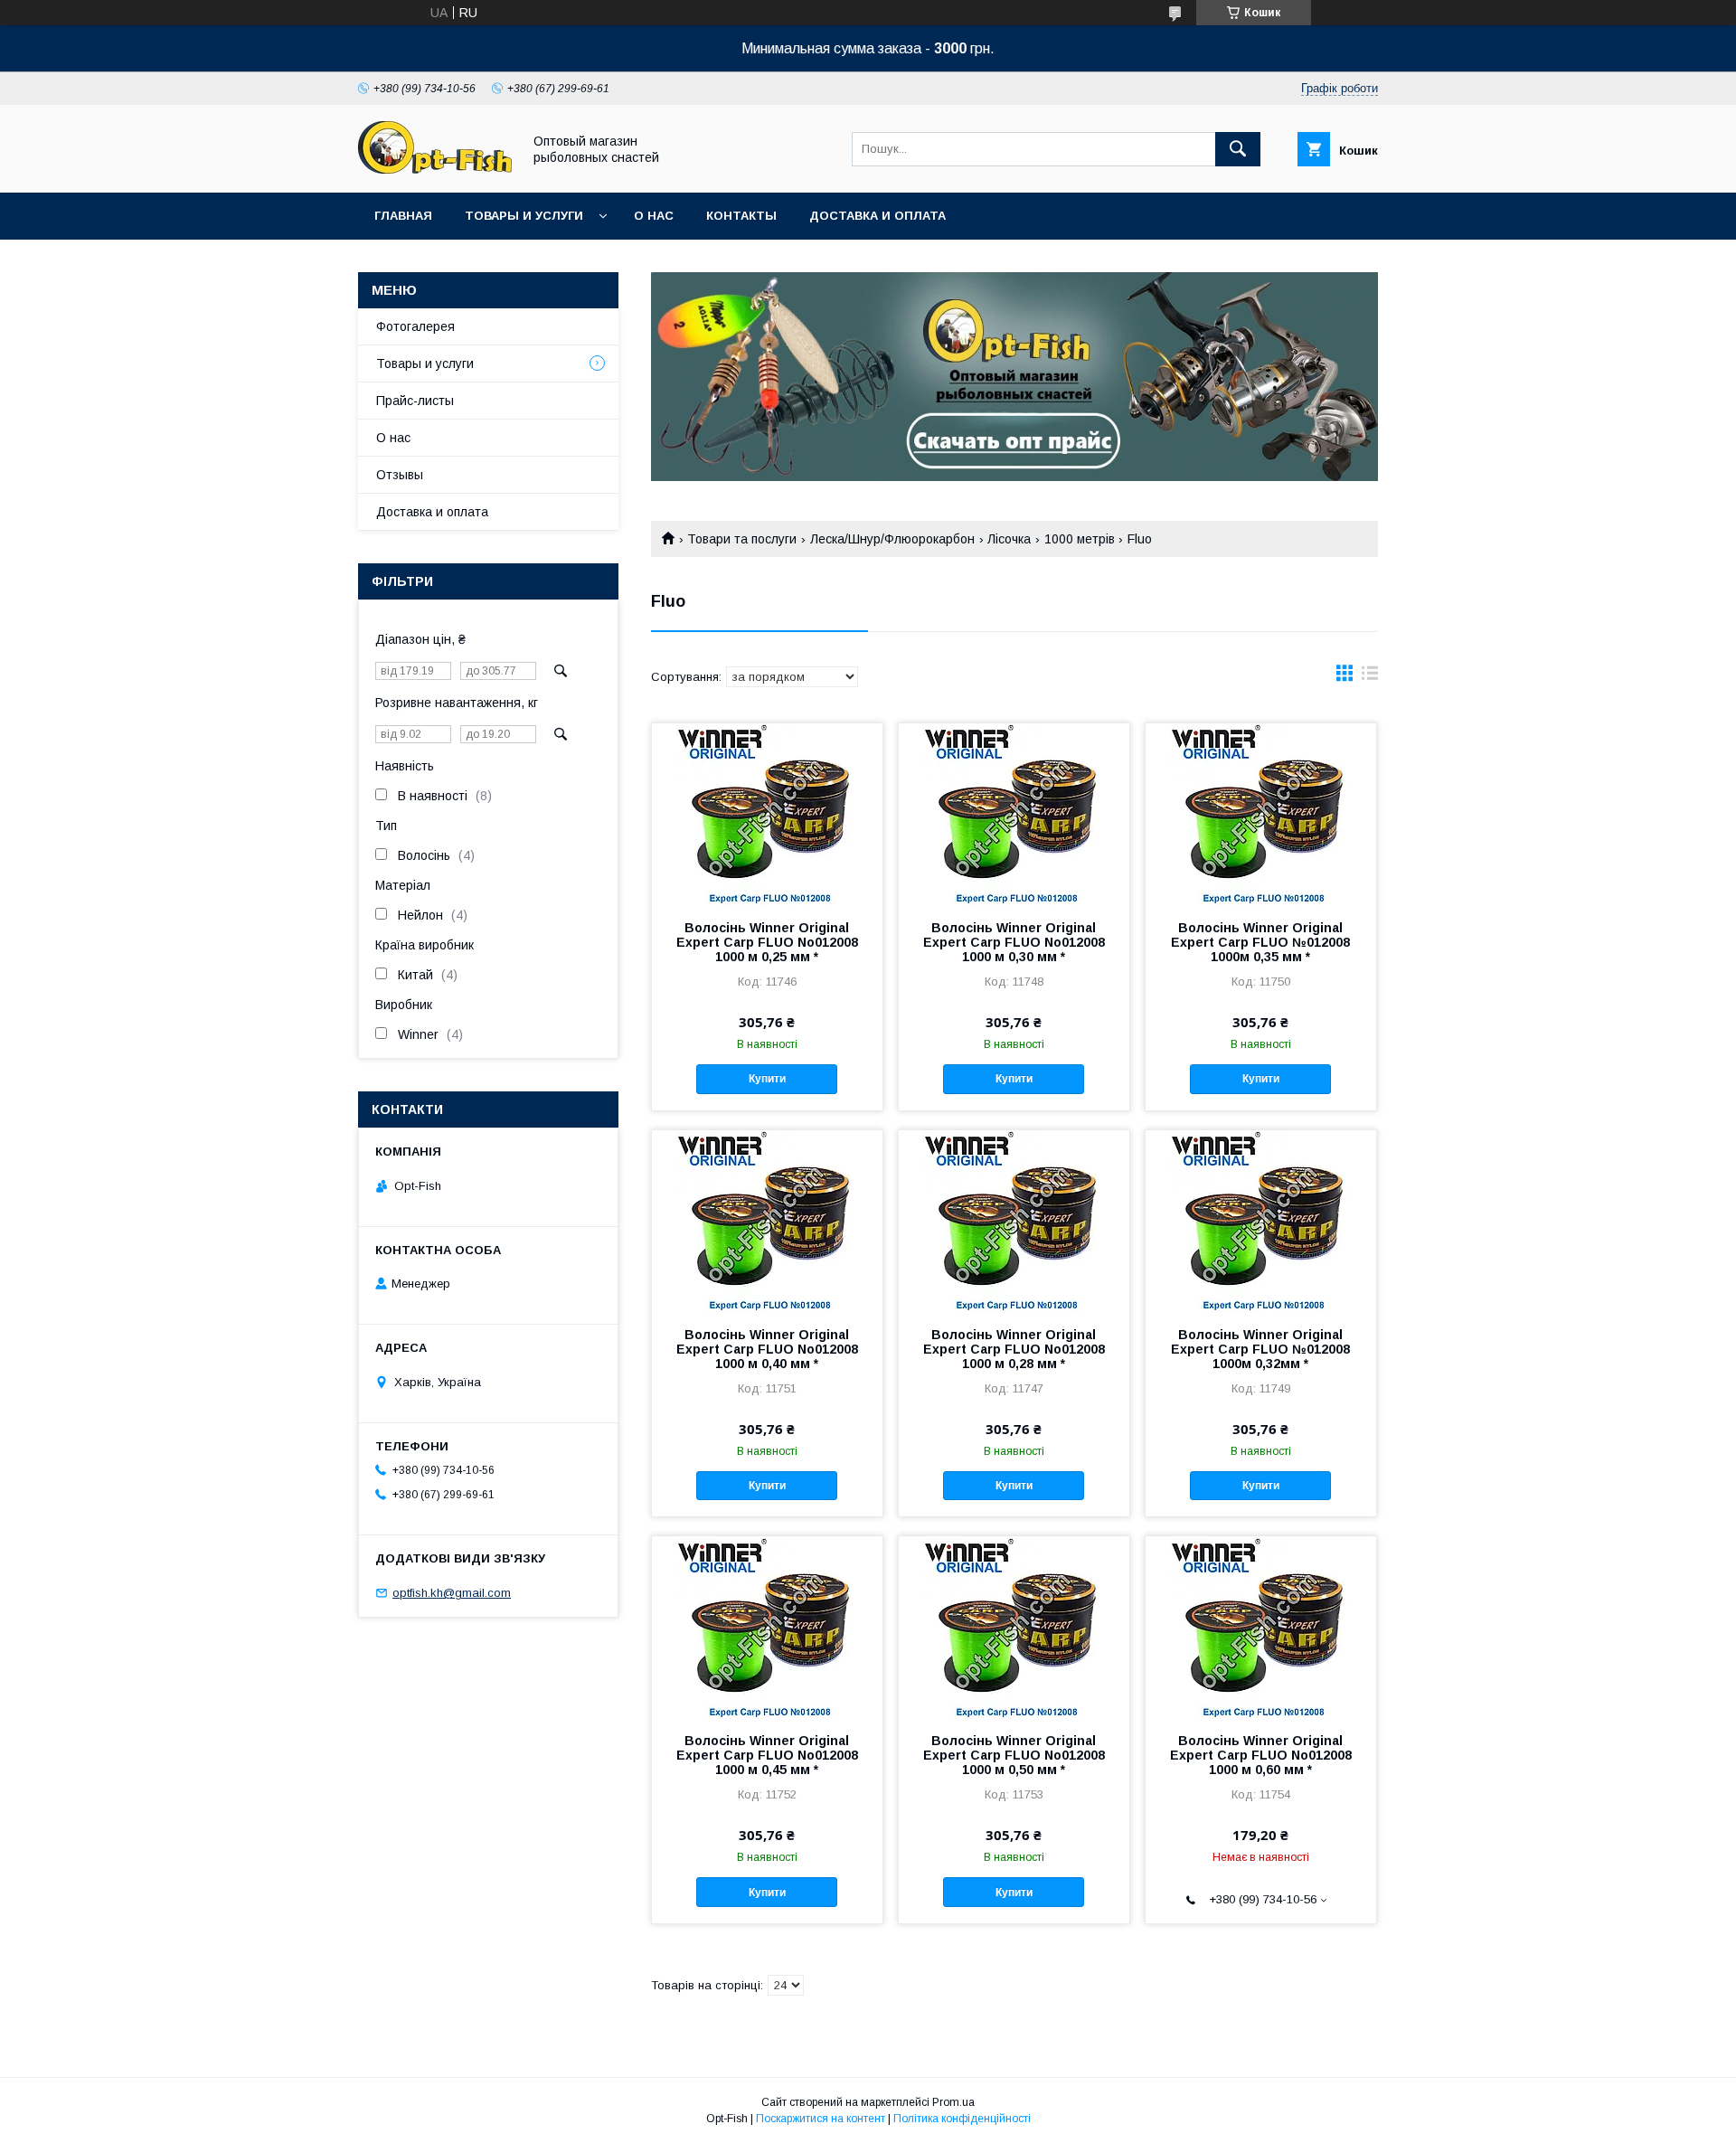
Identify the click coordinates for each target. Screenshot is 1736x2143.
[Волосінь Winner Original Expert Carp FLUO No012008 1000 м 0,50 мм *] (1014, 1627)
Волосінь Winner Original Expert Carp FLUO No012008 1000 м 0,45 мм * (767, 1755)
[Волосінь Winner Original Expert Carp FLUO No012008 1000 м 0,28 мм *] (1014, 1221)
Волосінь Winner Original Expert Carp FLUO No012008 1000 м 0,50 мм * (1014, 1755)
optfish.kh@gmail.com (452, 1593)
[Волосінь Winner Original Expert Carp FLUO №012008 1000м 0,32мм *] (1261, 1221)
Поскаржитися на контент (821, 2119)
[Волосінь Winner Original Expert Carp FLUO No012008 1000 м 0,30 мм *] (1014, 814)
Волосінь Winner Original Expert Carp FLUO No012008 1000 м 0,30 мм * (1014, 942)
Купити (767, 1079)
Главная (403, 216)
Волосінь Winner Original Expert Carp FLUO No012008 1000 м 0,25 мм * (767, 942)
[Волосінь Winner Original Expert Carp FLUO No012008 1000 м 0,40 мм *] (767, 1221)
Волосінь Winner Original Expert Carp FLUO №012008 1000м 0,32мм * (1260, 1349)
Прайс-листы (415, 401)
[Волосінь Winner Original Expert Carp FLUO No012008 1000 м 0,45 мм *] (767, 1627)
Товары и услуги (524, 216)
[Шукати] (1238, 149)
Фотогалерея (415, 326)
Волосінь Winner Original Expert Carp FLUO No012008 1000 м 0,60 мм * (1261, 1755)
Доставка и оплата (877, 216)
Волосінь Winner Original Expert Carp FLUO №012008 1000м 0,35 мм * (1260, 942)
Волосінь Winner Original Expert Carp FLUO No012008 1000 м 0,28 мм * (1014, 1349)
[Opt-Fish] (435, 169)
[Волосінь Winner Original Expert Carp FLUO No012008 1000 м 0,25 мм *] (767, 814)
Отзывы (400, 475)
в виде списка (1370, 677)
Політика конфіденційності (962, 2119)
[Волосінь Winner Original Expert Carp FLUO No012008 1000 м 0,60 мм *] (1261, 1627)
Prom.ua (953, 2102)
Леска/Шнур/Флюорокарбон (892, 539)
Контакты (741, 216)
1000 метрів (1080, 539)
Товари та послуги (742, 539)
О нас (654, 216)
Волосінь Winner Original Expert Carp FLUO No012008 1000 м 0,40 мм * (767, 1349)
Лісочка (1009, 539)
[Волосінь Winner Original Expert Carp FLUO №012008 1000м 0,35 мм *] (1261, 814)
